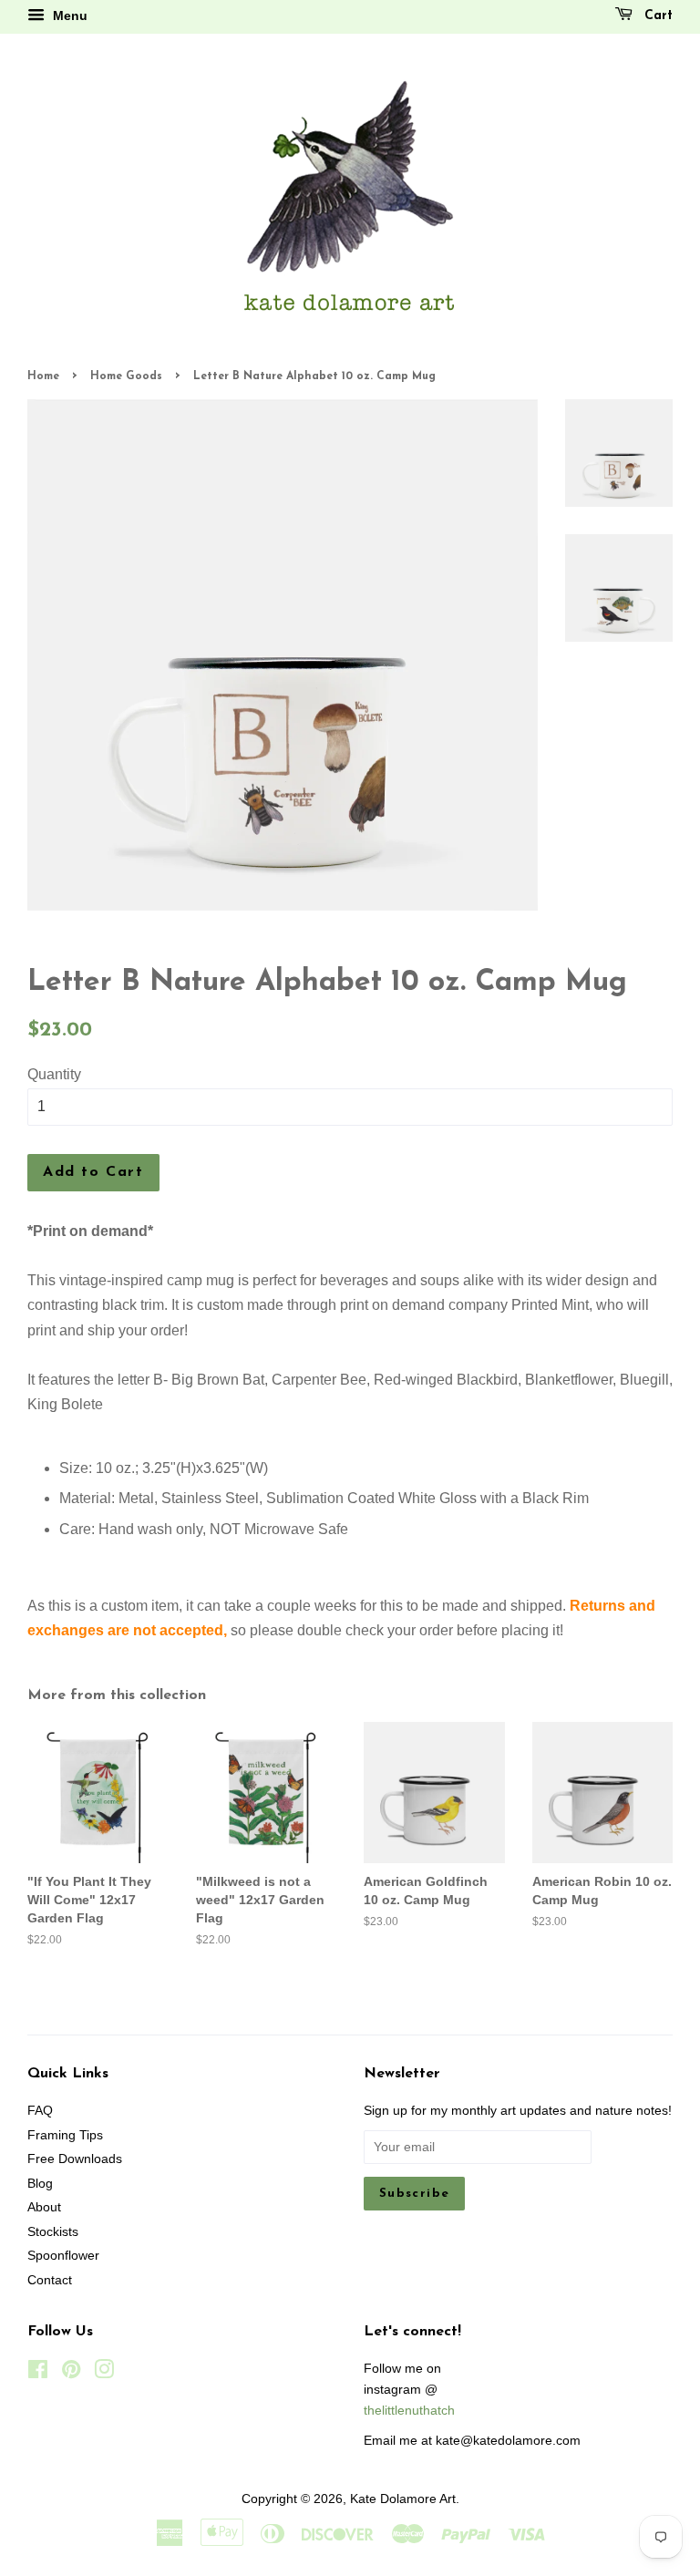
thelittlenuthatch (409, 2411)
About (44, 2207)
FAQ (40, 2111)
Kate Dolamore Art (403, 2499)
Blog (40, 2184)
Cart (656, 16)
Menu (68, 15)
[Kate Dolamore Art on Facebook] (38, 2373)
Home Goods (126, 376)
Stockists (53, 2232)
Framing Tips (65, 2135)
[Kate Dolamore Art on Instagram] (104, 2373)
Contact (50, 2280)
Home (43, 376)
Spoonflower (63, 2256)
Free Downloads (75, 2159)
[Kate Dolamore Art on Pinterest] (71, 2373)
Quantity (54, 1074)
